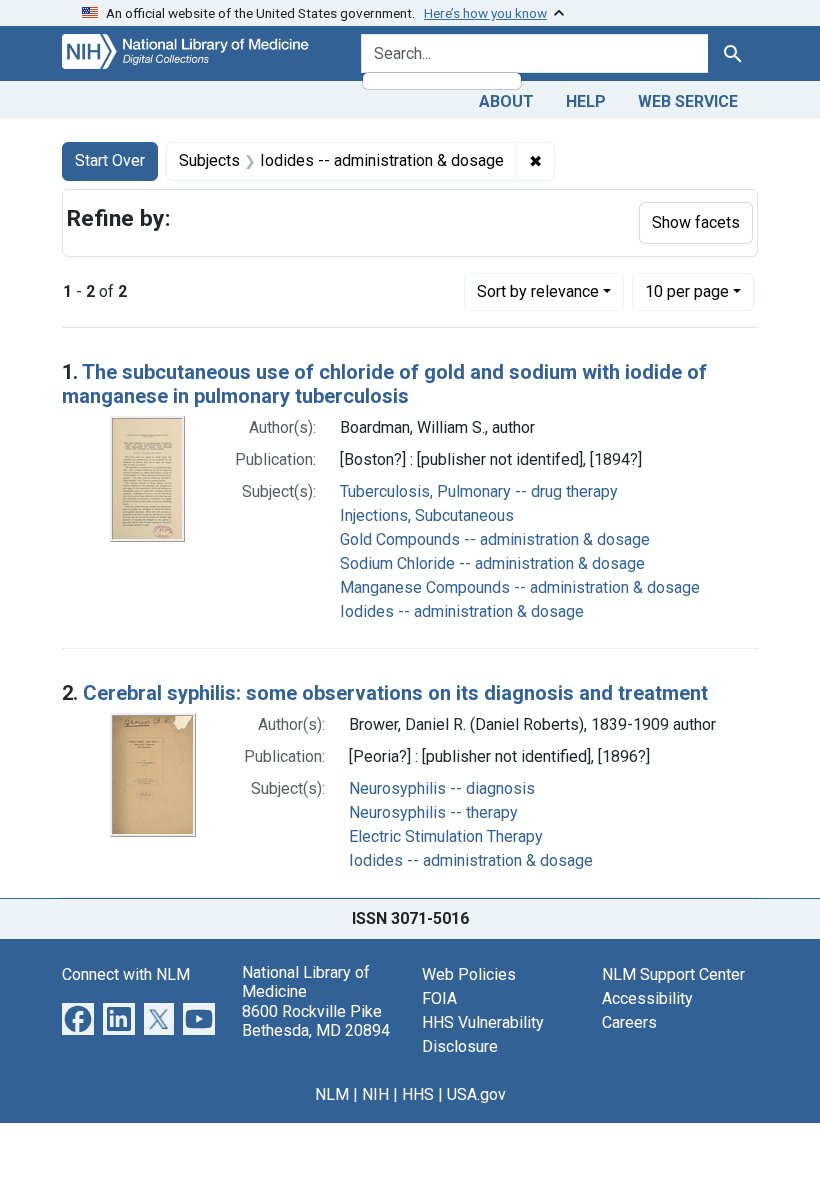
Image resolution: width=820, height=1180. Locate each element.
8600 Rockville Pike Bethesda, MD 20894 (316, 1021)
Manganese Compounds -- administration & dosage (520, 587)
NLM (332, 1094)
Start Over (110, 160)
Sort (538, 291)
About (506, 101)
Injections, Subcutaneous (427, 515)
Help (586, 101)
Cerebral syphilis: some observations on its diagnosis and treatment (395, 693)
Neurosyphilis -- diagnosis (442, 788)
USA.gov (476, 1094)
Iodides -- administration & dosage (462, 611)
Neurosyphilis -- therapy (433, 812)
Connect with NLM (126, 974)
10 (687, 291)
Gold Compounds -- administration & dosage (495, 539)
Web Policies (469, 974)
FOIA (439, 998)
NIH (375, 1094)
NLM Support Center (673, 974)
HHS (418, 1094)
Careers (629, 1022)
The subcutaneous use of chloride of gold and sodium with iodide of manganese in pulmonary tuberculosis (384, 384)
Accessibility (647, 998)
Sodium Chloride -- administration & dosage (492, 563)
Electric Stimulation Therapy (446, 836)
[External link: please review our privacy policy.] (78, 1017)
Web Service (688, 101)
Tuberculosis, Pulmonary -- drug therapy (479, 491)
